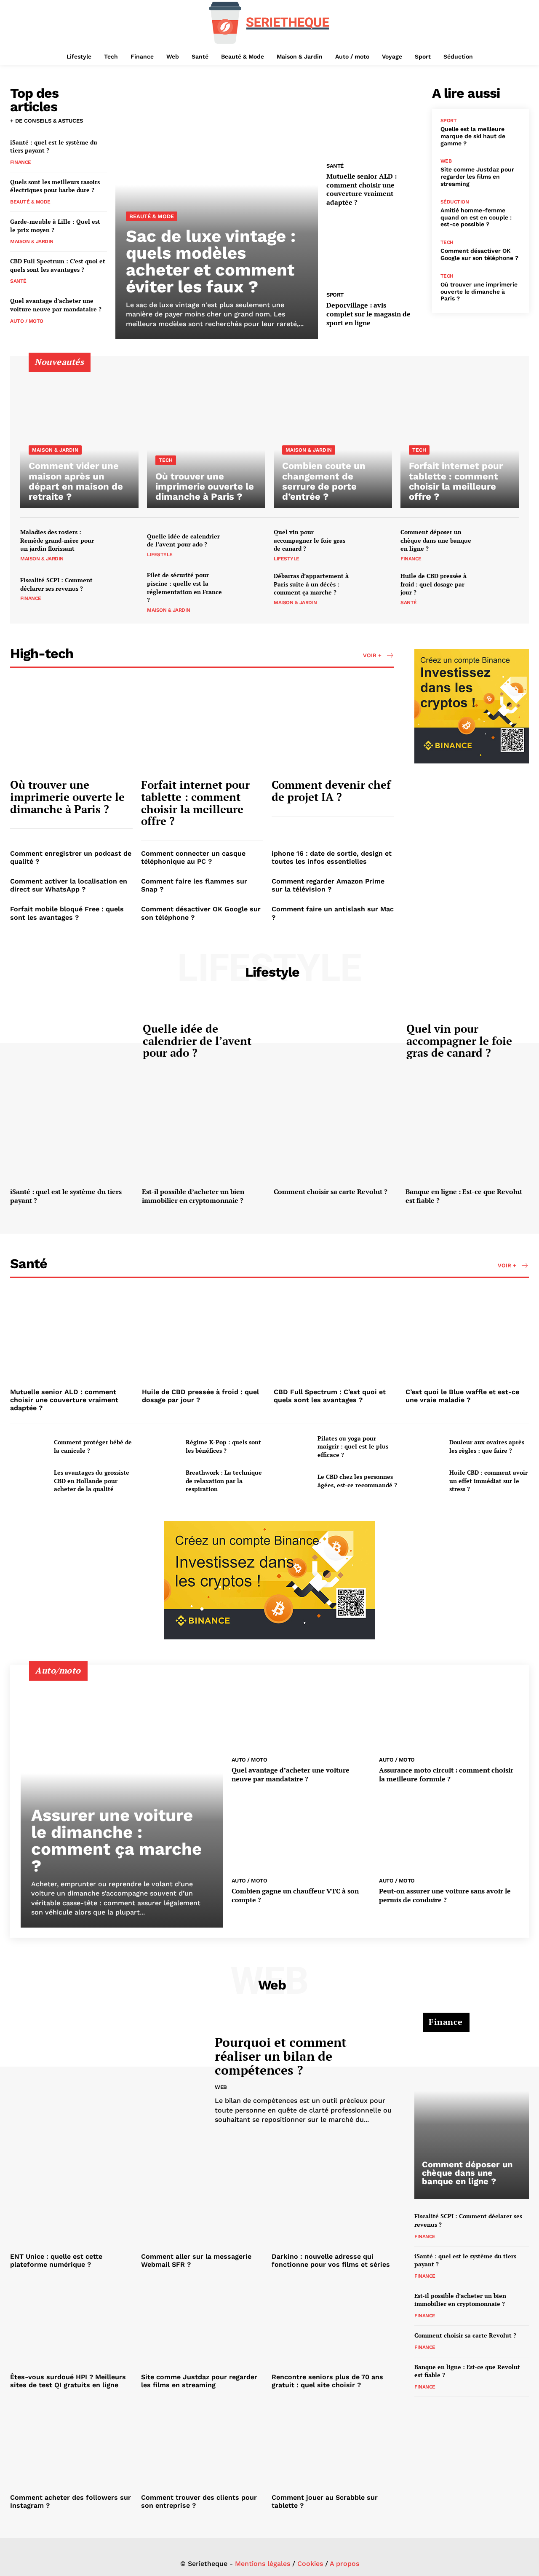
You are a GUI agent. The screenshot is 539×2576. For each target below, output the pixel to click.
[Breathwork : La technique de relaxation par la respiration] (160, 1481)
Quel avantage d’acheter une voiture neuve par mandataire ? (56, 305)
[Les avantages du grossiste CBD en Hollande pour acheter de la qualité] (29, 1481)
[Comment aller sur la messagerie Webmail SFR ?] (202, 2203)
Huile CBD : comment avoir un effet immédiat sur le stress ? (488, 1481)
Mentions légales (263, 2564)
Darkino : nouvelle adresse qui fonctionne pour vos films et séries (331, 2260)
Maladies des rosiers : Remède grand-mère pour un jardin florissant (57, 540)
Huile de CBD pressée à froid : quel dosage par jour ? (434, 584)
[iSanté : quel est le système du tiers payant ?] (72, 1137)
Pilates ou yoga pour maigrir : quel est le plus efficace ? (353, 1446)
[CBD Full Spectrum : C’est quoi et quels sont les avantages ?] (335, 1338)
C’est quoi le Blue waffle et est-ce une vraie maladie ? (462, 1396)
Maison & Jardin (32, 241)
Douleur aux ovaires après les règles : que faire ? (487, 1446)
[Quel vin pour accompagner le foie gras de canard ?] (374, 545)
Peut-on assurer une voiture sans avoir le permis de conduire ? (445, 1895)
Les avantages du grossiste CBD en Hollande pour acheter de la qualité (92, 1481)
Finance (21, 162)
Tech (447, 242)
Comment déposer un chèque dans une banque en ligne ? (436, 540)
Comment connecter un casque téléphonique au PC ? (193, 857)
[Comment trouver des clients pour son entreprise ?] (202, 2443)
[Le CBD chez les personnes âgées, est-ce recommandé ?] (292, 1481)
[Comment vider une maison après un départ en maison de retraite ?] (79, 437)
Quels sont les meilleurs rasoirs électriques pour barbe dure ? (55, 186)
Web (446, 161)
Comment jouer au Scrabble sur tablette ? (325, 2501)
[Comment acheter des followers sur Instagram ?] (71, 2443)
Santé (18, 281)
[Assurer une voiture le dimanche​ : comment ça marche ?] (122, 1801)
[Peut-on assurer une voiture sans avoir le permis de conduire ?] (449, 1833)
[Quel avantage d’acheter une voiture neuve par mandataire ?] (301, 1712)
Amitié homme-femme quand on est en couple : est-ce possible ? (476, 217)
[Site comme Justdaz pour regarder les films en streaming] (202, 2323)
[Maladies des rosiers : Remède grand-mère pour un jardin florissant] (121, 545)
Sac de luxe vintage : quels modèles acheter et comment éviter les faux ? (211, 261)
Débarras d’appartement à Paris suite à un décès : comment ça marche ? (311, 584)
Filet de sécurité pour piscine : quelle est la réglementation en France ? (184, 587)
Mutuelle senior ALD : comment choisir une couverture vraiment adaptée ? (362, 189)
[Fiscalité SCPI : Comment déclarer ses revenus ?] (121, 589)
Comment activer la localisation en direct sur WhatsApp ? (69, 885)
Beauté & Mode (30, 202)
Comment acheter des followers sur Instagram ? (71, 2501)
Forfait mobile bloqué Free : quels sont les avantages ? (67, 913)
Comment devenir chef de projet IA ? (331, 791)
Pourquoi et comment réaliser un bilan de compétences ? (281, 2056)
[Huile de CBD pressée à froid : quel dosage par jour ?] (501, 589)
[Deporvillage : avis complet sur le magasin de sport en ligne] (375, 250)
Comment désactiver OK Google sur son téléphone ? (479, 254)
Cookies (310, 2564)
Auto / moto (27, 321)
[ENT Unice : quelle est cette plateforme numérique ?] (71, 2203)
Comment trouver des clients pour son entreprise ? (199, 2501)
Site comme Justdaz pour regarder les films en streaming (477, 177)
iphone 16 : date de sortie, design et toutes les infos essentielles (332, 857)
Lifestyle (160, 554)
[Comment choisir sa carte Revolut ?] (335, 1137)
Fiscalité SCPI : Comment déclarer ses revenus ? (56, 584)
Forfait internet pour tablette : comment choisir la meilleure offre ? (195, 803)
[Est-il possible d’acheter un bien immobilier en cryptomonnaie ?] (204, 1137)
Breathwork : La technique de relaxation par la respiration (224, 1481)
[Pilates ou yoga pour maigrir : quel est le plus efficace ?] (292, 1446)
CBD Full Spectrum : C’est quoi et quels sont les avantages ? (58, 265)
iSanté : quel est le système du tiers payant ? (54, 146)
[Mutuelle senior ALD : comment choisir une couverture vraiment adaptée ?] (375, 121)
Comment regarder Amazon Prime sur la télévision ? (328, 885)
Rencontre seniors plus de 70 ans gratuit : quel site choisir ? (327, 2381)
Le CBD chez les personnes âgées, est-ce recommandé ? (357, 1481)
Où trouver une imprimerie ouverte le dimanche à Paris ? (479, 292)
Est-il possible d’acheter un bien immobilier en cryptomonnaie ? (193, 1196)
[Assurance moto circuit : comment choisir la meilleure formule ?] (449, 1712)
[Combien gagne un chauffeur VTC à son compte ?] (301, 1833)
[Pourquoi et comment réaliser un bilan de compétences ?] (106, 2080)
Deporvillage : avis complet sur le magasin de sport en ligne (368, 314)
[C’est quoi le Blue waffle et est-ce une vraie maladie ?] (467, 1338)
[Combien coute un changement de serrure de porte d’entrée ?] (333, 437)
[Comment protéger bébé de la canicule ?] (29, 1446)
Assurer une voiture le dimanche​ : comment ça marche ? (116, 1841)
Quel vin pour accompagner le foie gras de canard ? (310, 540)
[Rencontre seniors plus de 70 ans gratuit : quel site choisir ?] (333, 2323)
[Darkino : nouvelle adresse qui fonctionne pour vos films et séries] (333, 2203)
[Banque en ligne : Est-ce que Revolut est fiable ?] (467, 1137)
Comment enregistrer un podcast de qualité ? (71, 857)
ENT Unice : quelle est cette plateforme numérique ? (56, 2260)
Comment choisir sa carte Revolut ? (331, 1192)
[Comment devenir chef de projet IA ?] (333, 727)
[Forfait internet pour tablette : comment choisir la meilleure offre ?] (460, 437)
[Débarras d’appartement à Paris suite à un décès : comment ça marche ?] (374, 589)
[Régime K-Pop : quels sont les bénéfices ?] (160, 1446)
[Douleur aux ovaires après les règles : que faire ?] (424, 1446)
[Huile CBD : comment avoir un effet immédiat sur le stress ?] (424, 1481)
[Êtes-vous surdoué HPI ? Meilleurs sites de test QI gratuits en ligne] (71, 2323)
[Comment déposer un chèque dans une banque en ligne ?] (501, 545)
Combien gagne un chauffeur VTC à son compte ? (295, 1895)
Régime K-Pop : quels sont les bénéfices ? (223, 1446)
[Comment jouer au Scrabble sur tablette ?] (333, 2443)
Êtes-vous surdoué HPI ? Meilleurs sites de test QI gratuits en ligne (68, 2381)
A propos (344, 2564)
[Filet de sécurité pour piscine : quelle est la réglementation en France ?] (248, 589)
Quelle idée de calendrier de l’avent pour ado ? (183, 540)
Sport (335, 295)
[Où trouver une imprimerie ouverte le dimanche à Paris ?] (206, 437)
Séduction (455, 202)
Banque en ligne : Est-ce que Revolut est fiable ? (464, 1196)
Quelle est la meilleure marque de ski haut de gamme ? (473, 136)
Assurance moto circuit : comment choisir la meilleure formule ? (446, 1774)
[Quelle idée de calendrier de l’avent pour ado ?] (248, 545)
